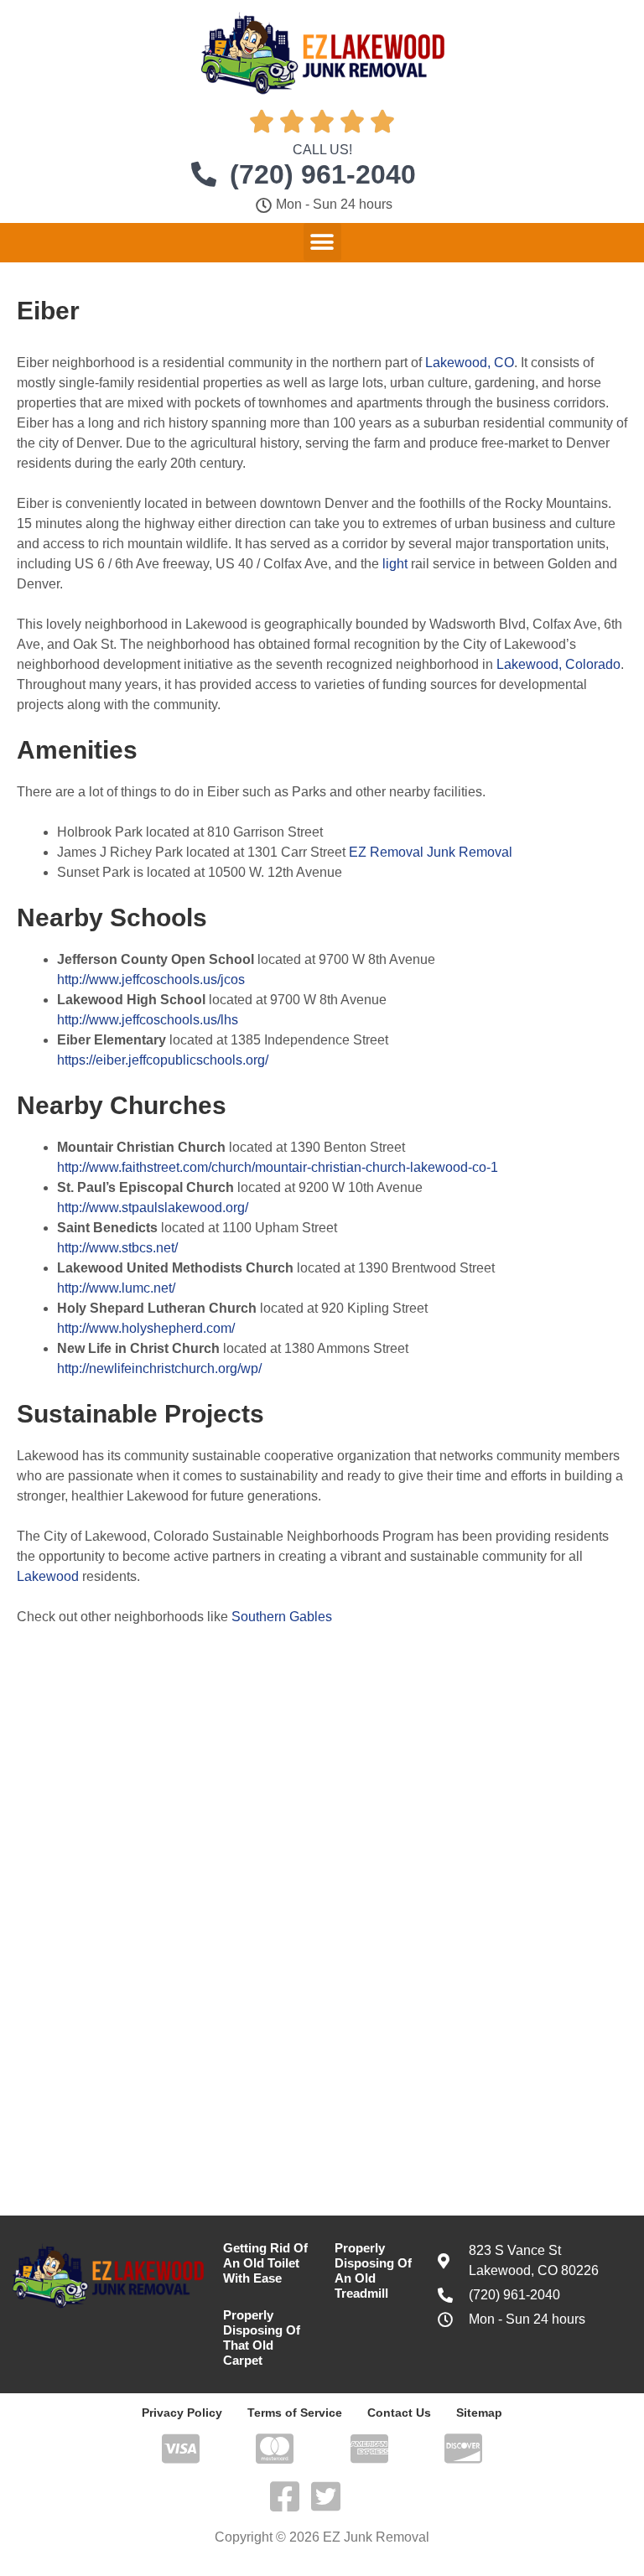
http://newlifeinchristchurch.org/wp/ (159, 1368)
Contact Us (399, 2413)
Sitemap (479, 2413)
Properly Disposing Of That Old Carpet (262, 2338)
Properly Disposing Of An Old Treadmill (373, 2270)
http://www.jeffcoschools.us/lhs (148, 1020)
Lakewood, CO (470, 363)
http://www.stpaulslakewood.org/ (153, 1208)
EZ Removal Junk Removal (431, 852)
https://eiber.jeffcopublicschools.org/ (163, 1060)
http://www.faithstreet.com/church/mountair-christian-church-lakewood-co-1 (278, 1167)
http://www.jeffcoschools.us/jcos (151, 980)
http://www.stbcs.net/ (117, 1248)
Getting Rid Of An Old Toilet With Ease (265, 2263)
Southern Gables (282, 1617)
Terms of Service (295, 2413)
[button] (322, 242)
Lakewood (48, 1576)
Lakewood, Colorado (558, 664)
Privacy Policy (182, 2413)
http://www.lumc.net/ (116, 1288)
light (395, 564)
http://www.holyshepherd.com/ (146, 1328)
